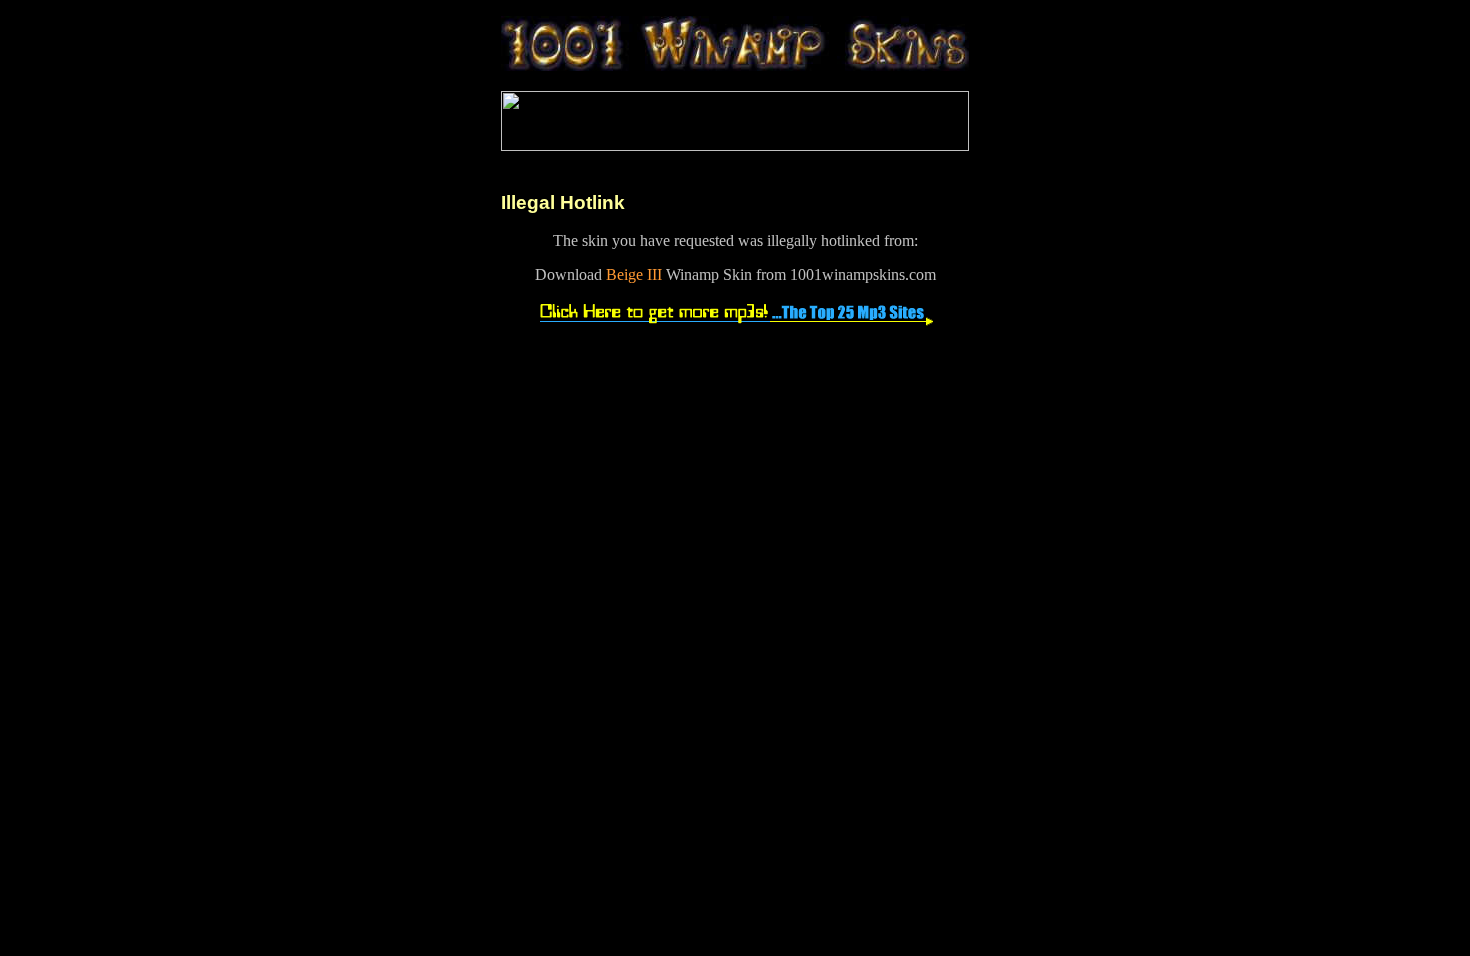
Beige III (634, 274)
